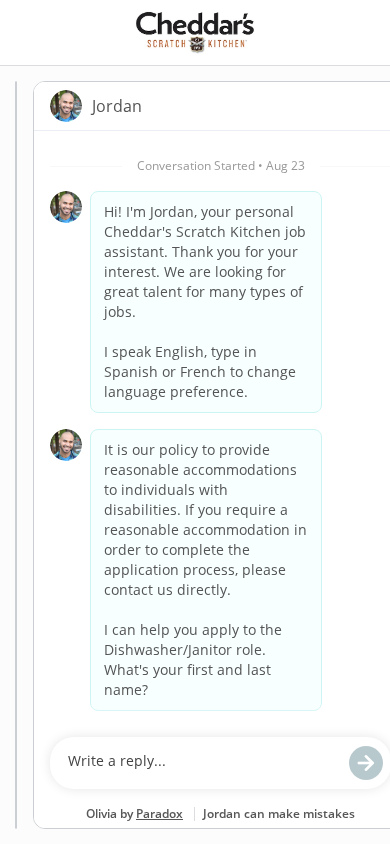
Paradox (159, 813)
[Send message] (366, 763)
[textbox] (201, 763)
